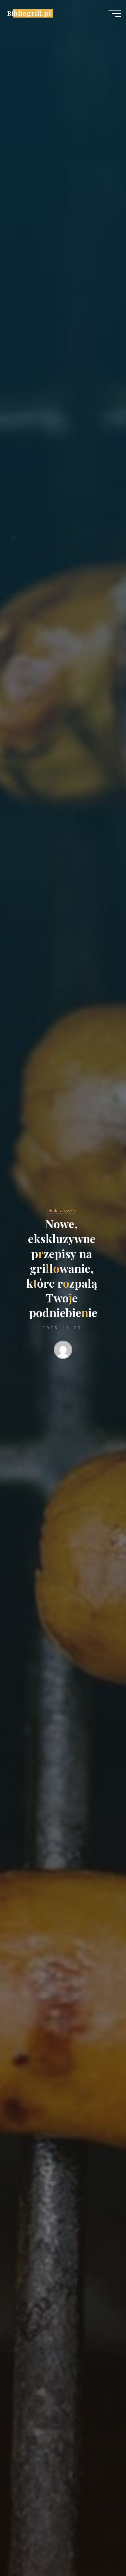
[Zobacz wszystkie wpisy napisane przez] (63, 1351)
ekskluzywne (62, 1210)
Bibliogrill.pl (29, 13)
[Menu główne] (115, 13)
